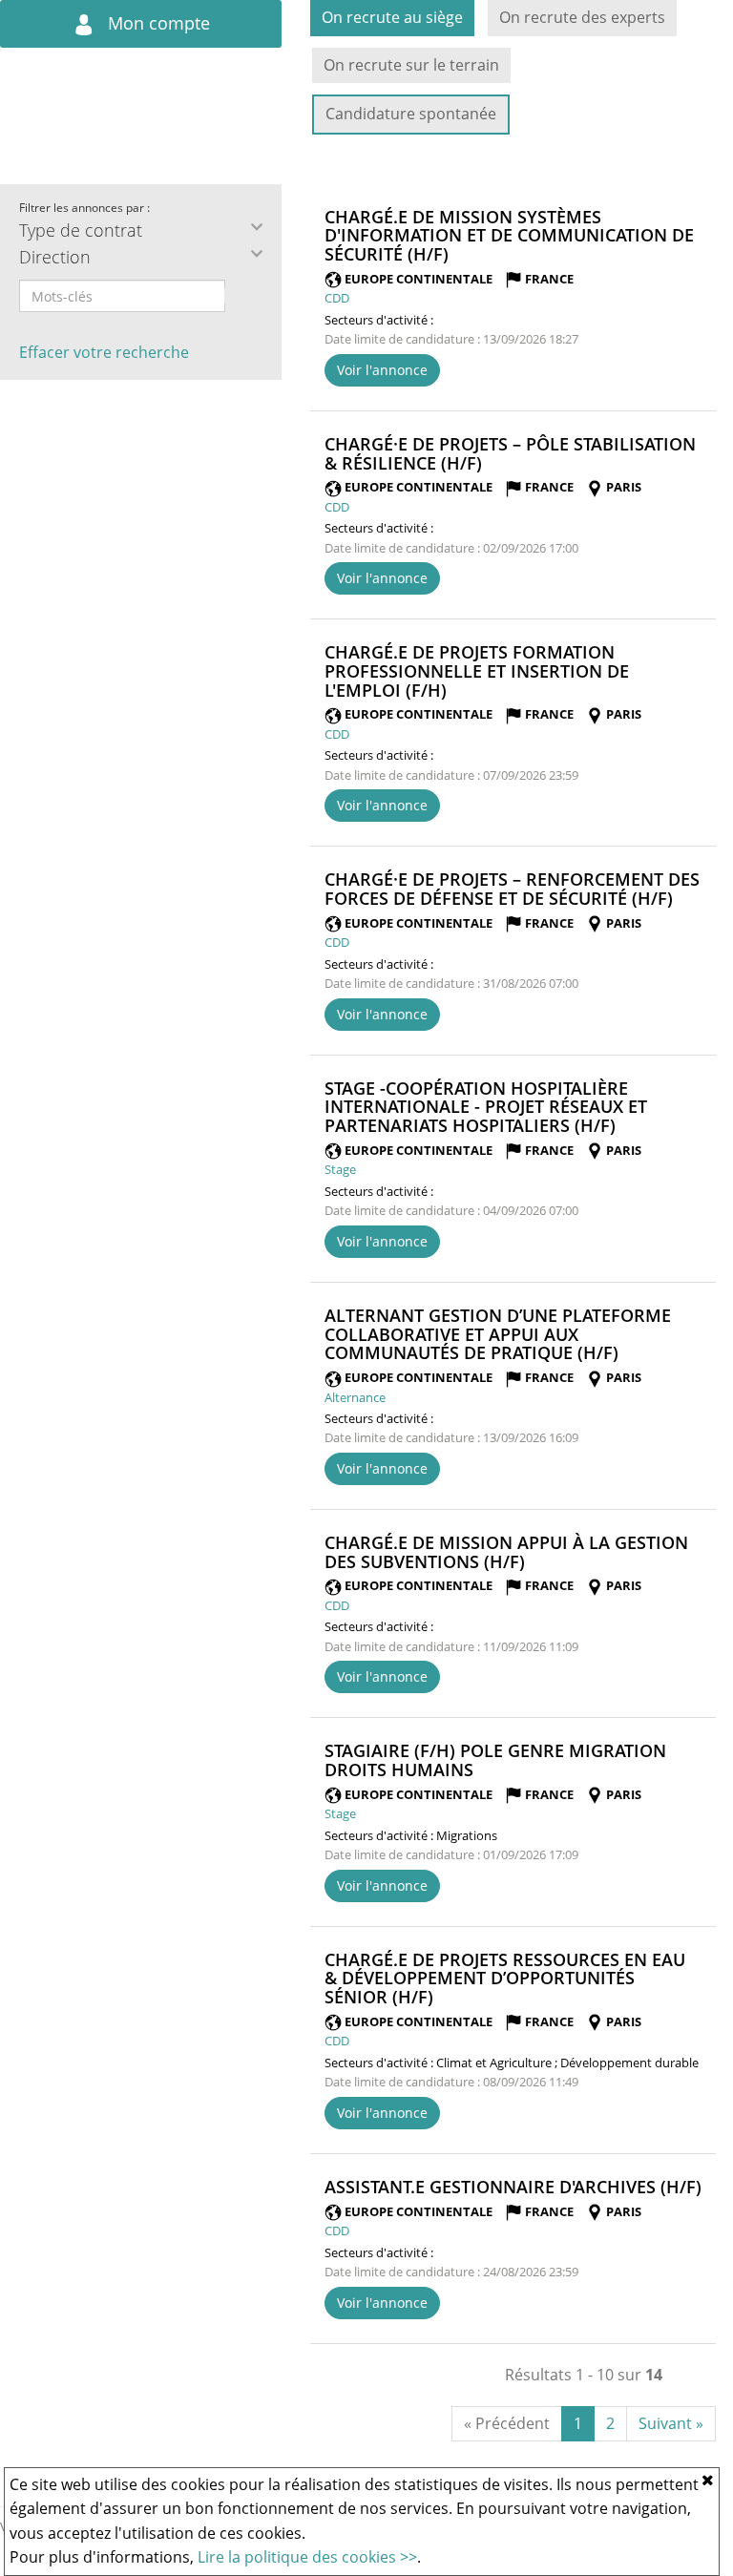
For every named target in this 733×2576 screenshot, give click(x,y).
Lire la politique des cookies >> (307, 2557)
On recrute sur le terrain (411, 65)
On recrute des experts (582, 17)
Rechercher (238, 296)
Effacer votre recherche (104, 352)
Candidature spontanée (411, 114)
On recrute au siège (392, 17)
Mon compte (157, 23)
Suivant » (671, 2423)
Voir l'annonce (382, 370)
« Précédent (507, 2423)
